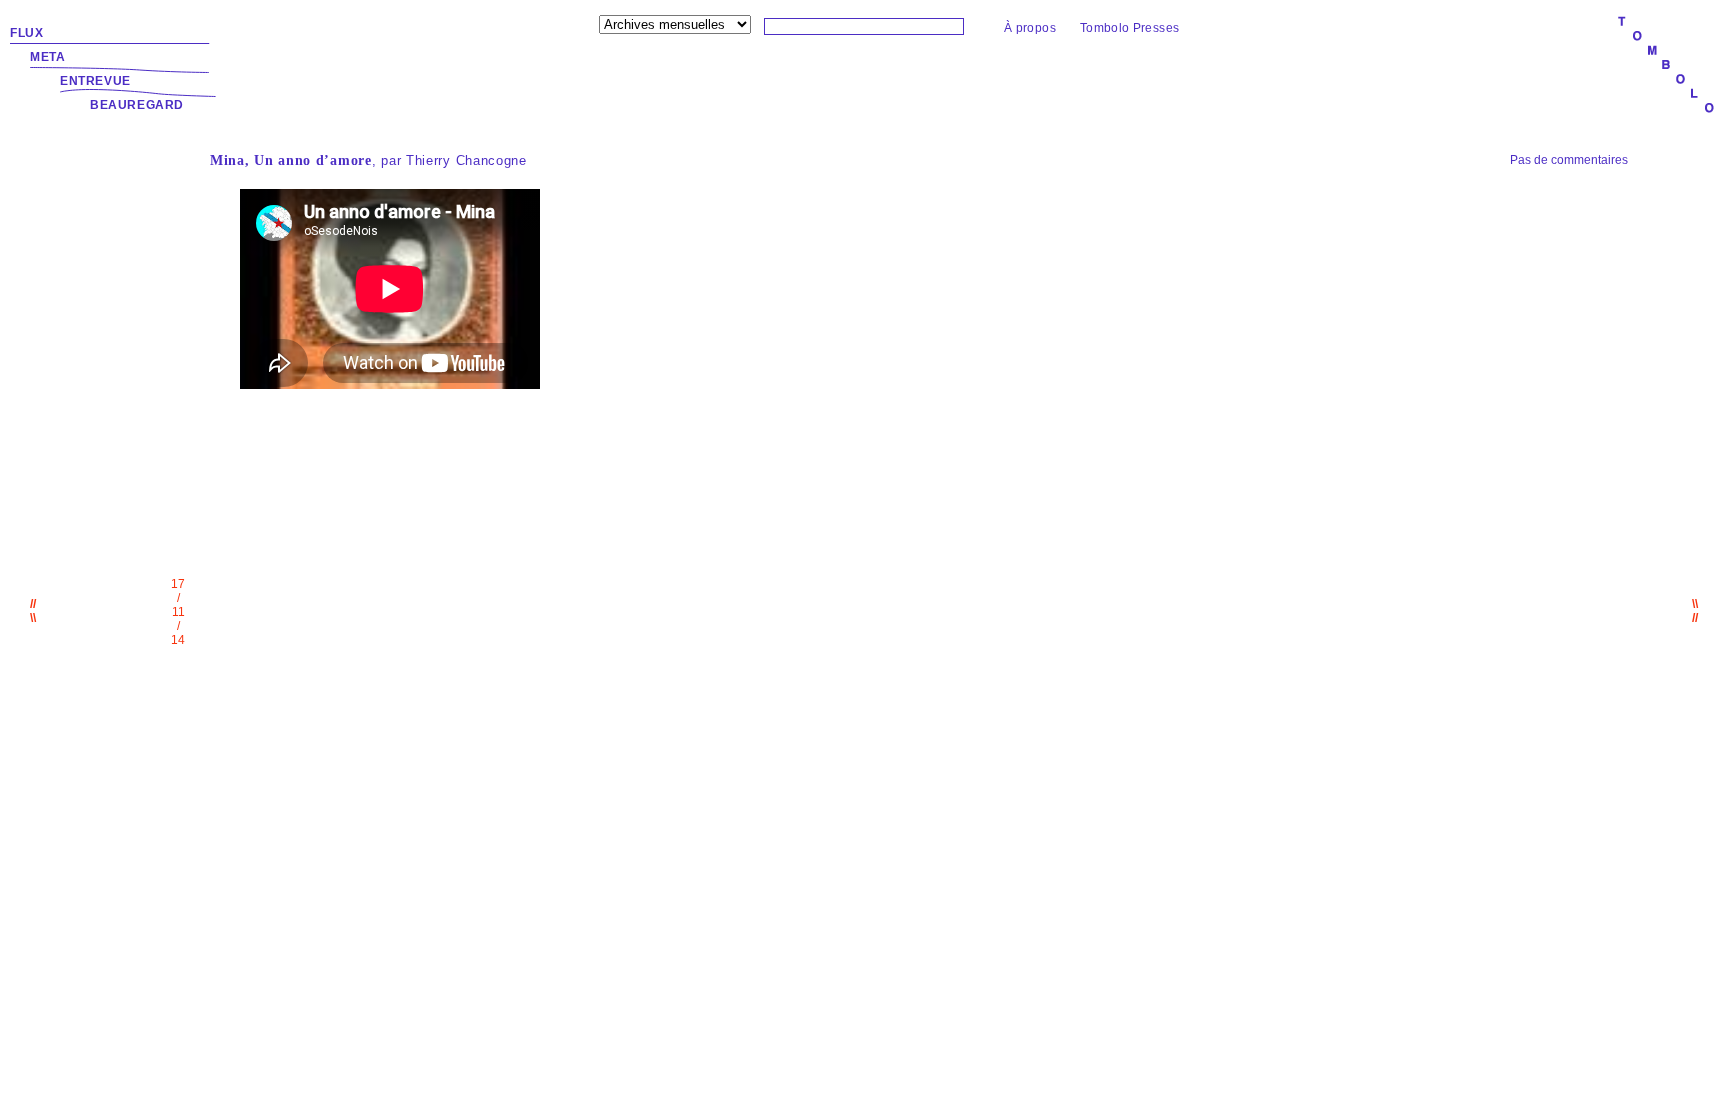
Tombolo (1666, 66)
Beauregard (137, 105)
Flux (26, 33)
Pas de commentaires (1569, 160)
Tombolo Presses (1129, 28)
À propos (1030, 28)
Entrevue (95, 81)
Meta (47, 57)
